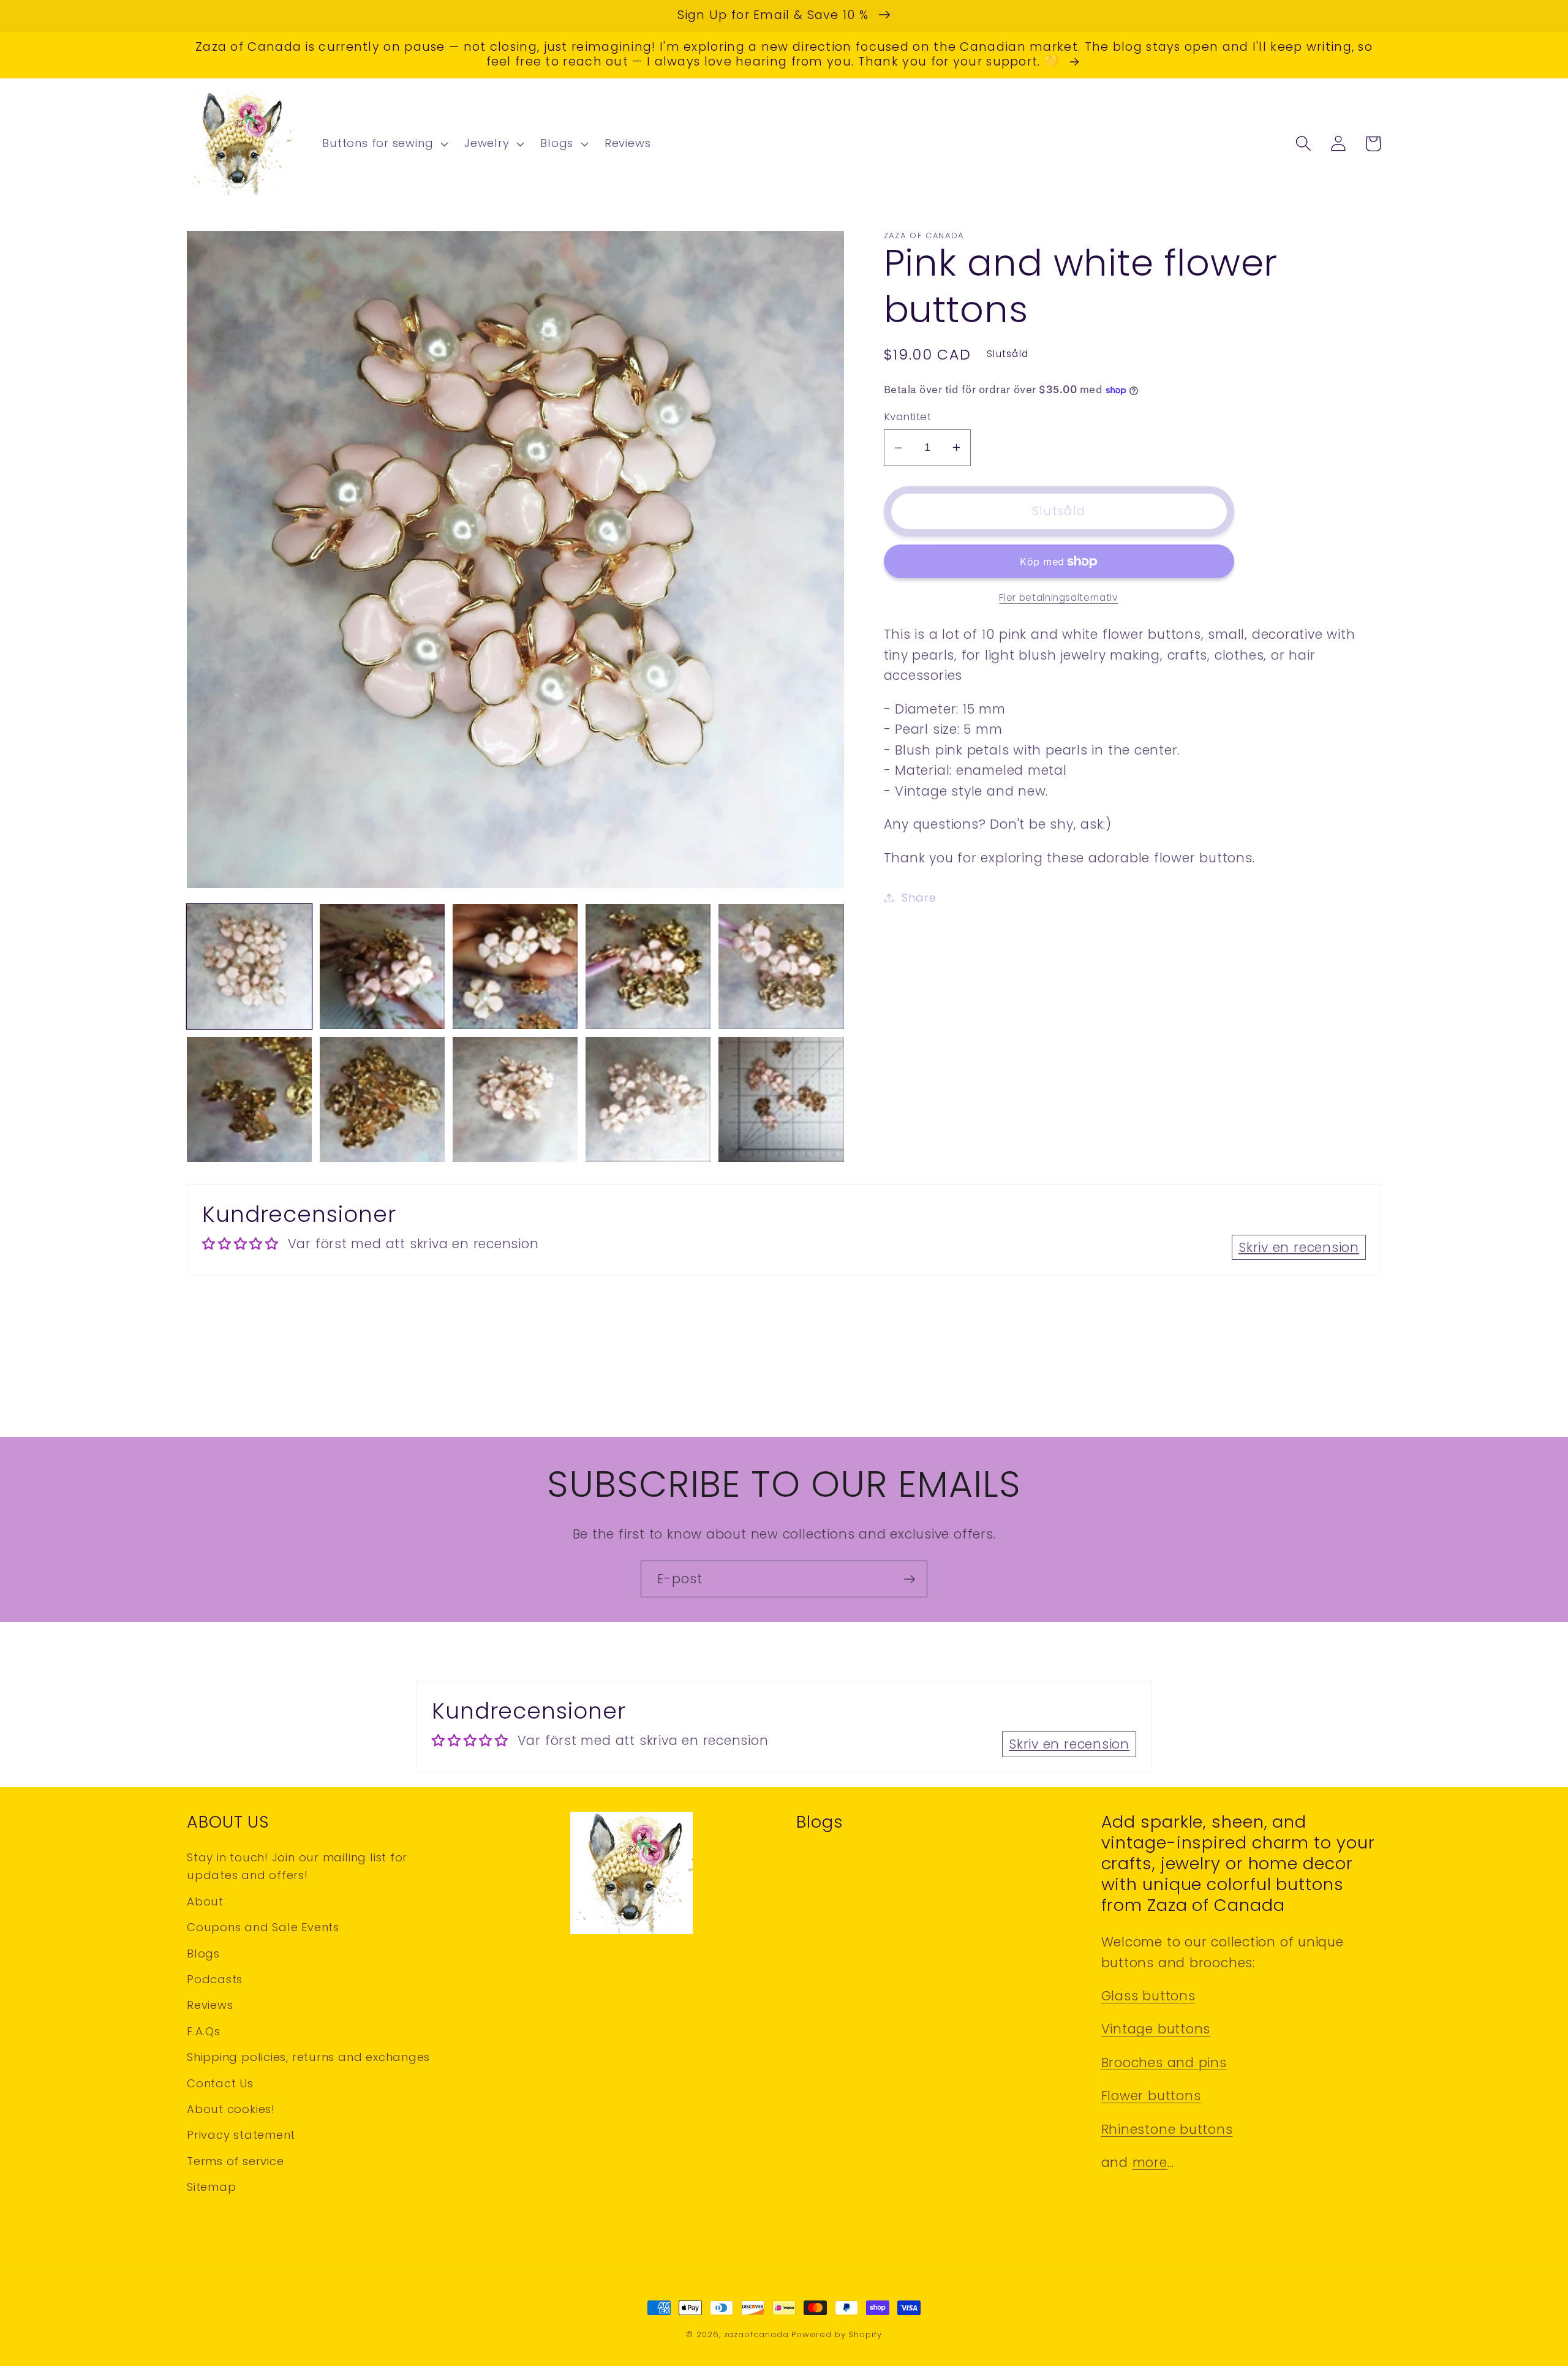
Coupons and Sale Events (263, 1927)
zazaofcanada (756, 2334)
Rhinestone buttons (1167, 2129)
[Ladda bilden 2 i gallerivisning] (382, 966)
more (1150, 2162)
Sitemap (211, 2187)
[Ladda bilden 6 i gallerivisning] (249, 1099)
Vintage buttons (1156, 2029)
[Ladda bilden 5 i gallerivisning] (781, 966)
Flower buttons (1151, 2096)
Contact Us (220, 2083)
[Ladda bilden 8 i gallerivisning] (515, 1099)
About (205, 1901)
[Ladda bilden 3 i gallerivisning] (515, 966)
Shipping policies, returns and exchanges (308, 2057)
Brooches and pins (1164, 2063)
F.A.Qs (204, 2031)
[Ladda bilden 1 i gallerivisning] (249, 966)
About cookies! (231, 2109)
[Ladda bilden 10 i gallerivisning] (781, 1099)
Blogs (203, 1953)
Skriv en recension (1299, 1247)
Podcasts (215, 1979)
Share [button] (919, 898)
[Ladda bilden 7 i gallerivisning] (382, 1099)
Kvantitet (908, 417)
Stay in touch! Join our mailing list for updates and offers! (297, 1866)
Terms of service (235, 2161)
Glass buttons (1148, 1996)
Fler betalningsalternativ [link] (1058, 597)
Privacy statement (241, 2135)
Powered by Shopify (836, 2334)
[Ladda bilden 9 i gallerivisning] (648, 1099)
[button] (384, 144)
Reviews (210, 2005)
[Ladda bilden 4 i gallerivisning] (648, 966)
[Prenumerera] (909, 1579)
